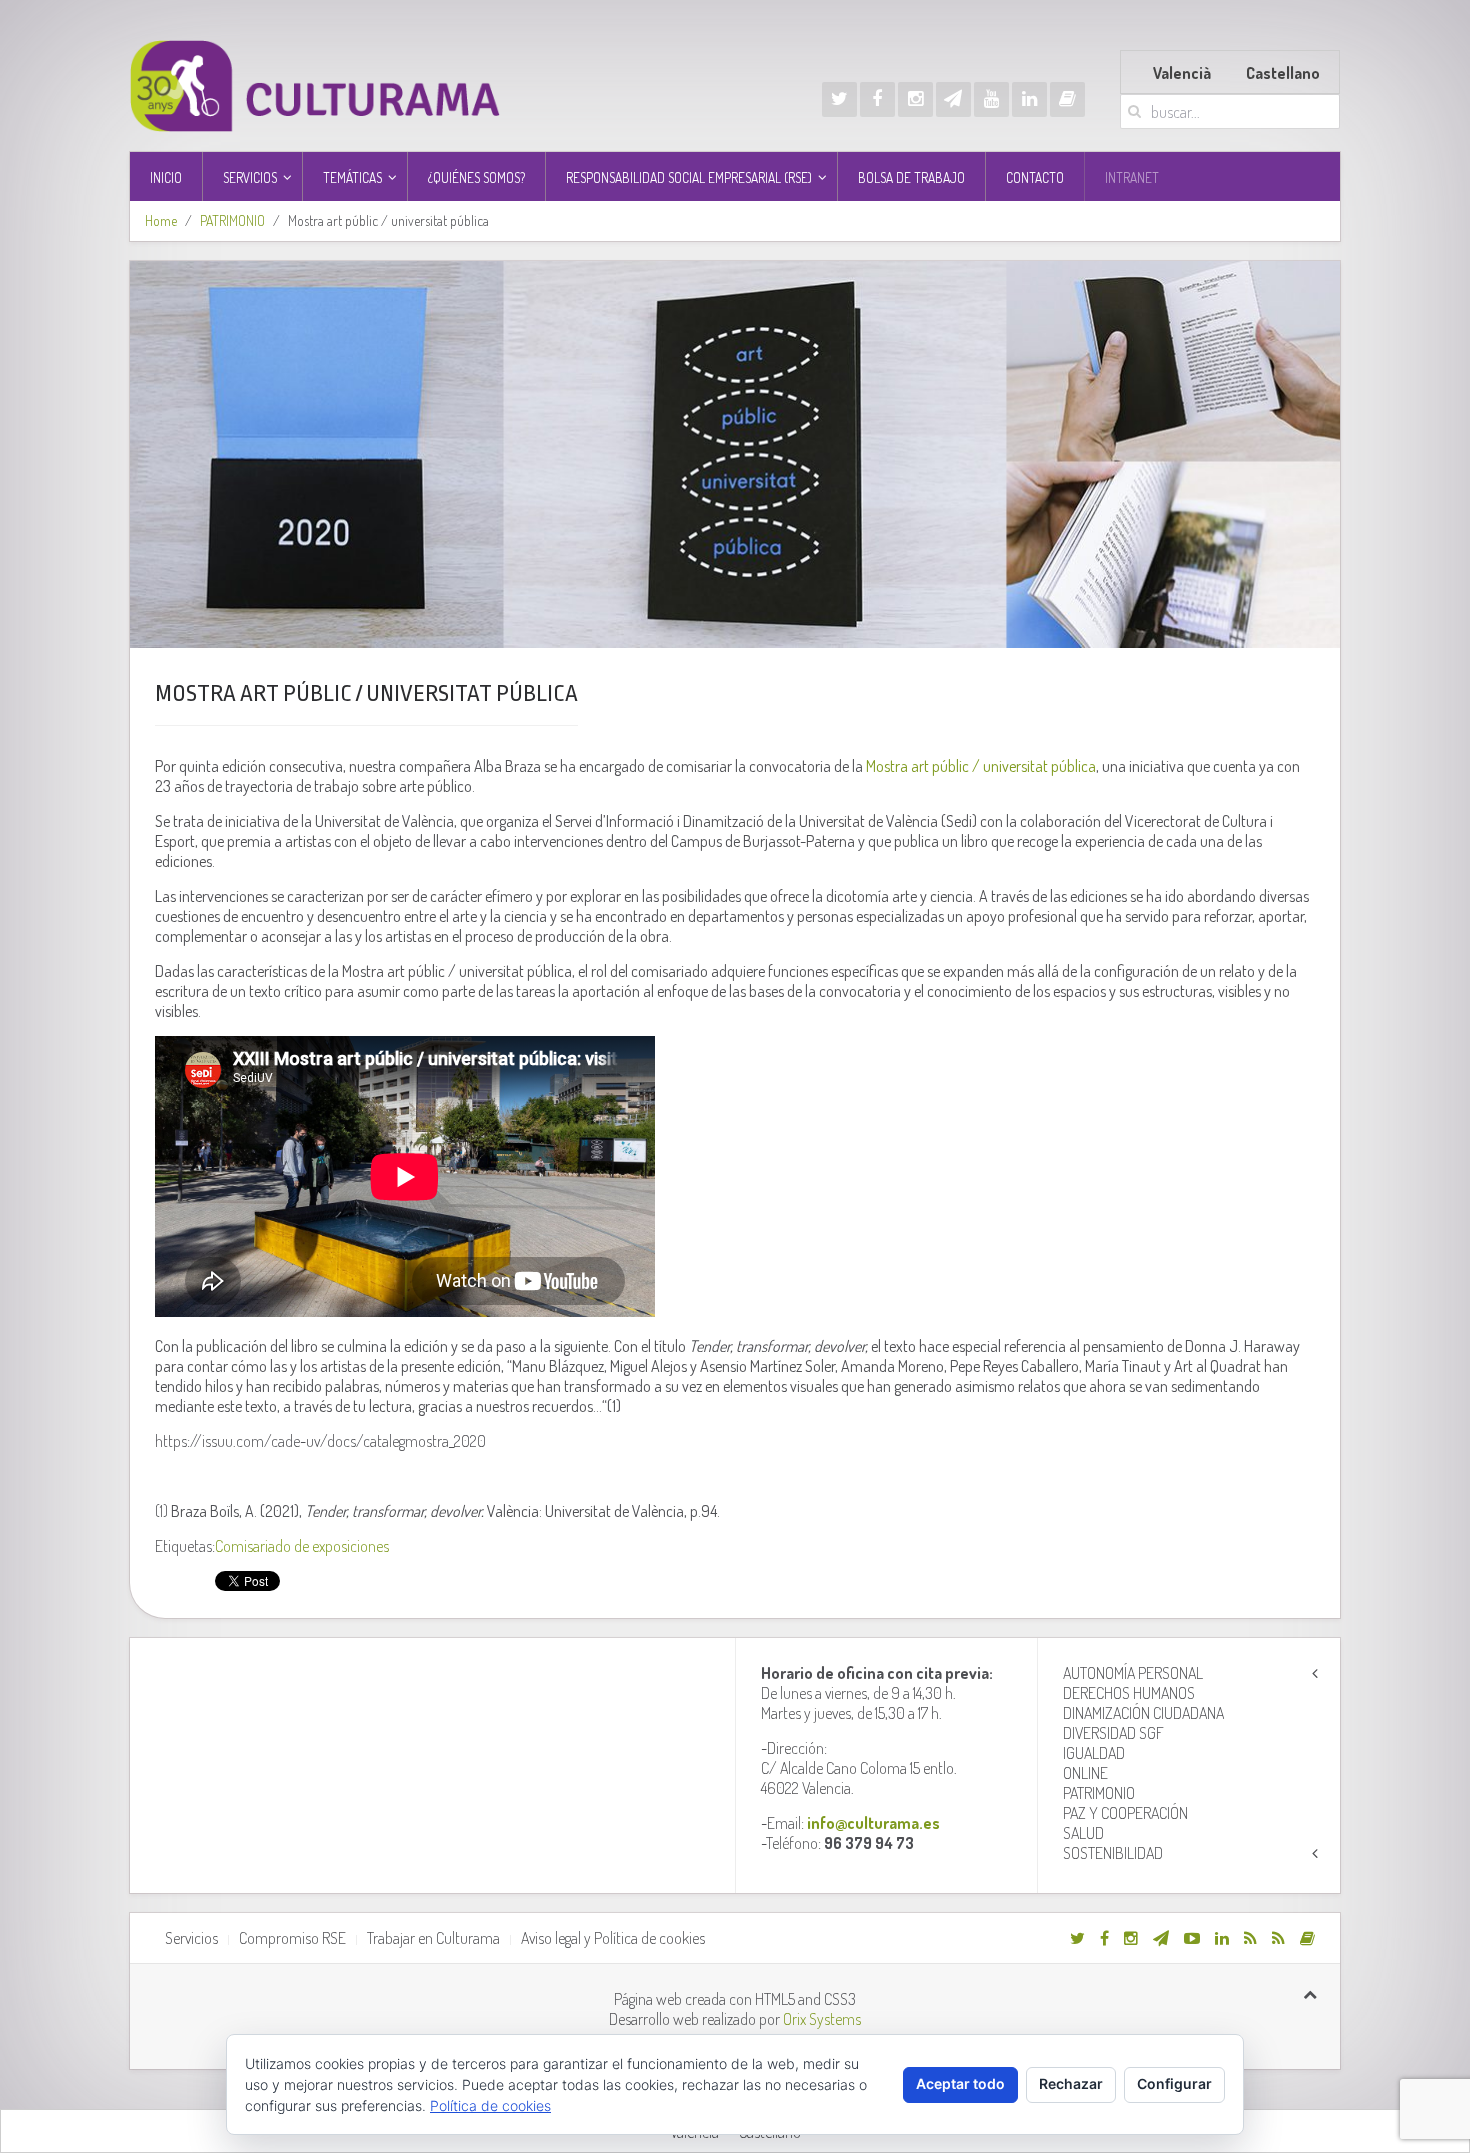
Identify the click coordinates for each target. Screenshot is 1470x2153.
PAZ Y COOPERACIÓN (1125, 1813)
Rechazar (1071, 2083)
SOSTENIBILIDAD (1113, 1853)
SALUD (1083, 1833)
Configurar (1174, 2083)
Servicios (191, 1938)
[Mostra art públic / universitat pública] (735, 454)
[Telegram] (953, 99)
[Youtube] (991, 99)
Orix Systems (822, 2019)
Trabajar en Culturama (433, 1938)
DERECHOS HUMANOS (1129, 1693)
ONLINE (1085, 1773)
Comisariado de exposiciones (302, 1546)
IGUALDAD (1094, 1753)
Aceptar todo (960, 2083)
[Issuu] (1067, 99)
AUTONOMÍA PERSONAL (1133, 1673)
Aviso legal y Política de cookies (613, 1938)
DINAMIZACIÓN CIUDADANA (1143, 1713)
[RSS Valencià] (1250, 1938)
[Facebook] (877, 99)
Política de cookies (490, 2105)
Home (161, 220)
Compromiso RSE (292, 1938)
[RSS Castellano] (1278, 1938)
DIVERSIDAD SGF (1113, 1733)
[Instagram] (915, 99)
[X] (839, 99)
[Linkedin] (1029, 99)
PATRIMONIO (232, 220)
